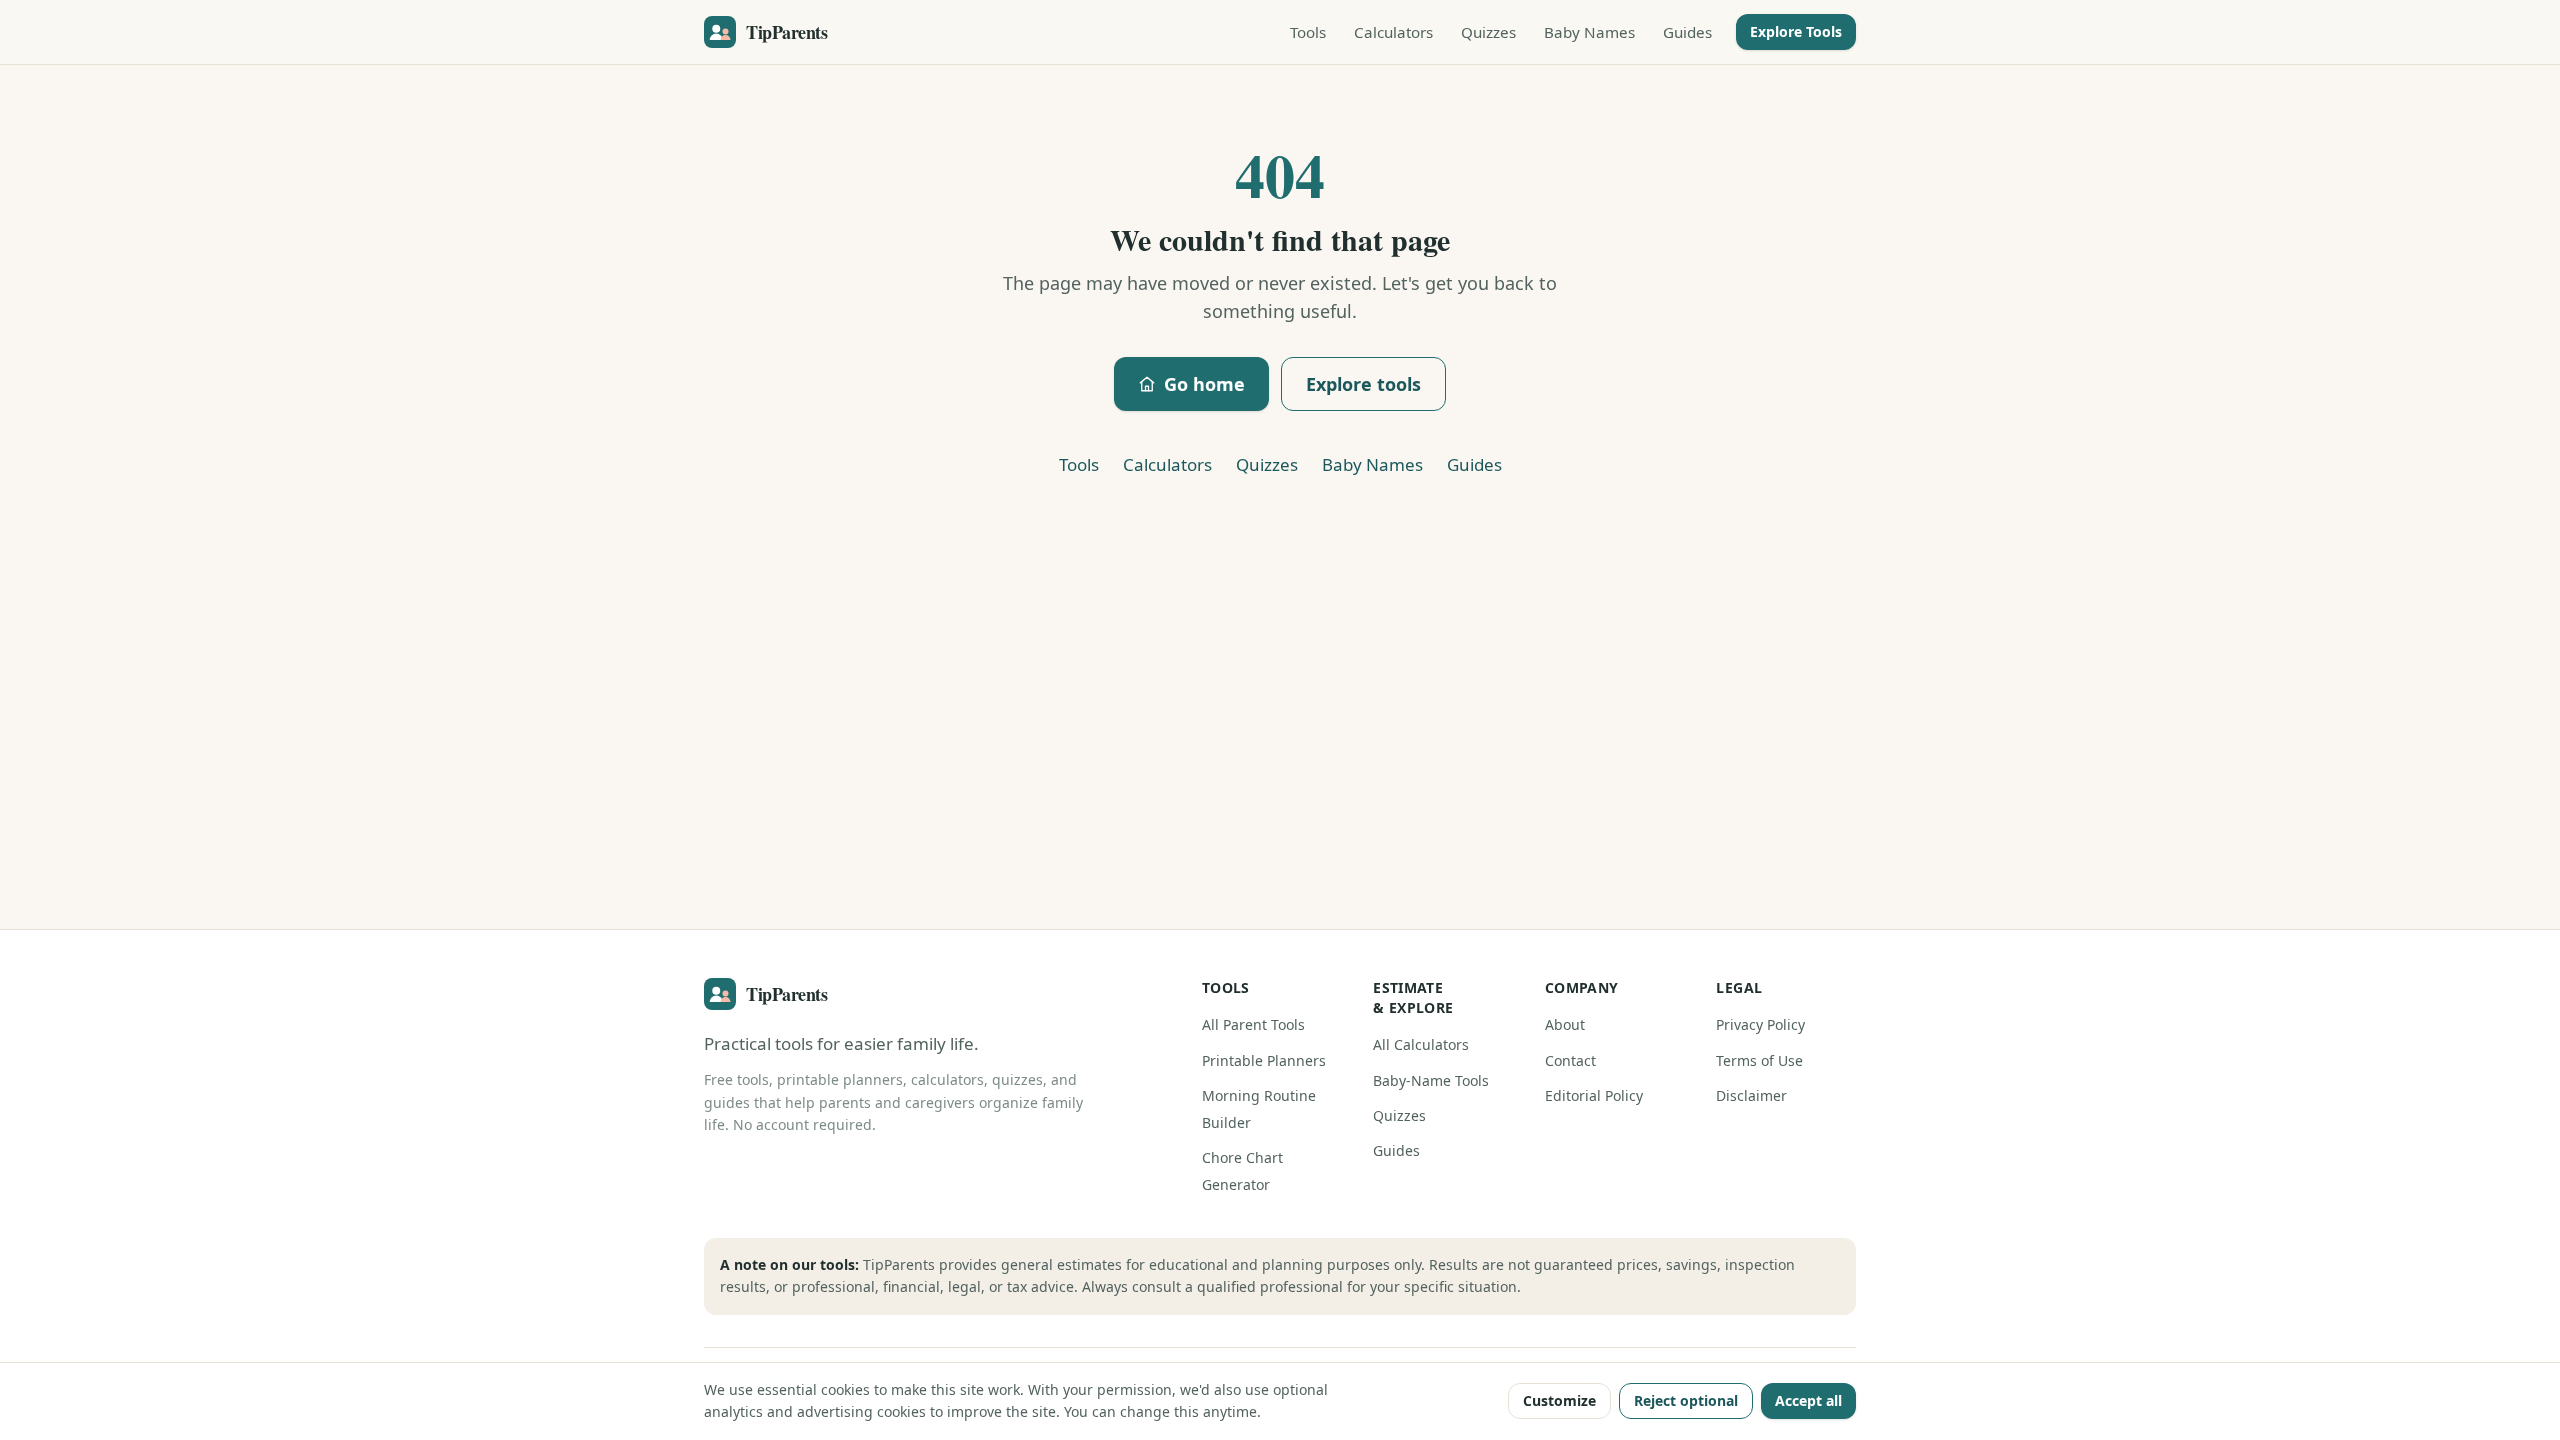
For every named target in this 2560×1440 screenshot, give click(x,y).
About (1565, 1024)
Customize (1559, 1400)
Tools (1308, 32)
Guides (1687, 32)
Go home (1204, 384)
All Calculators (1421, 1044)
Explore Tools (1796, 31)
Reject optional (1686, 1400)
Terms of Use (1759, 1060)
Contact (1570, 1060)
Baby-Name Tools (1431, 1080)
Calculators (1393, 32)
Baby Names (1589, 32)
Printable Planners (1264, 1060)
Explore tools (1363, 384)
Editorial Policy (1594, 1095)
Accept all (1808, 1400)
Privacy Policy (1760, 1024)
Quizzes (1488, 32)
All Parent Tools (1253, 1024)
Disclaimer (1751, 1095)
